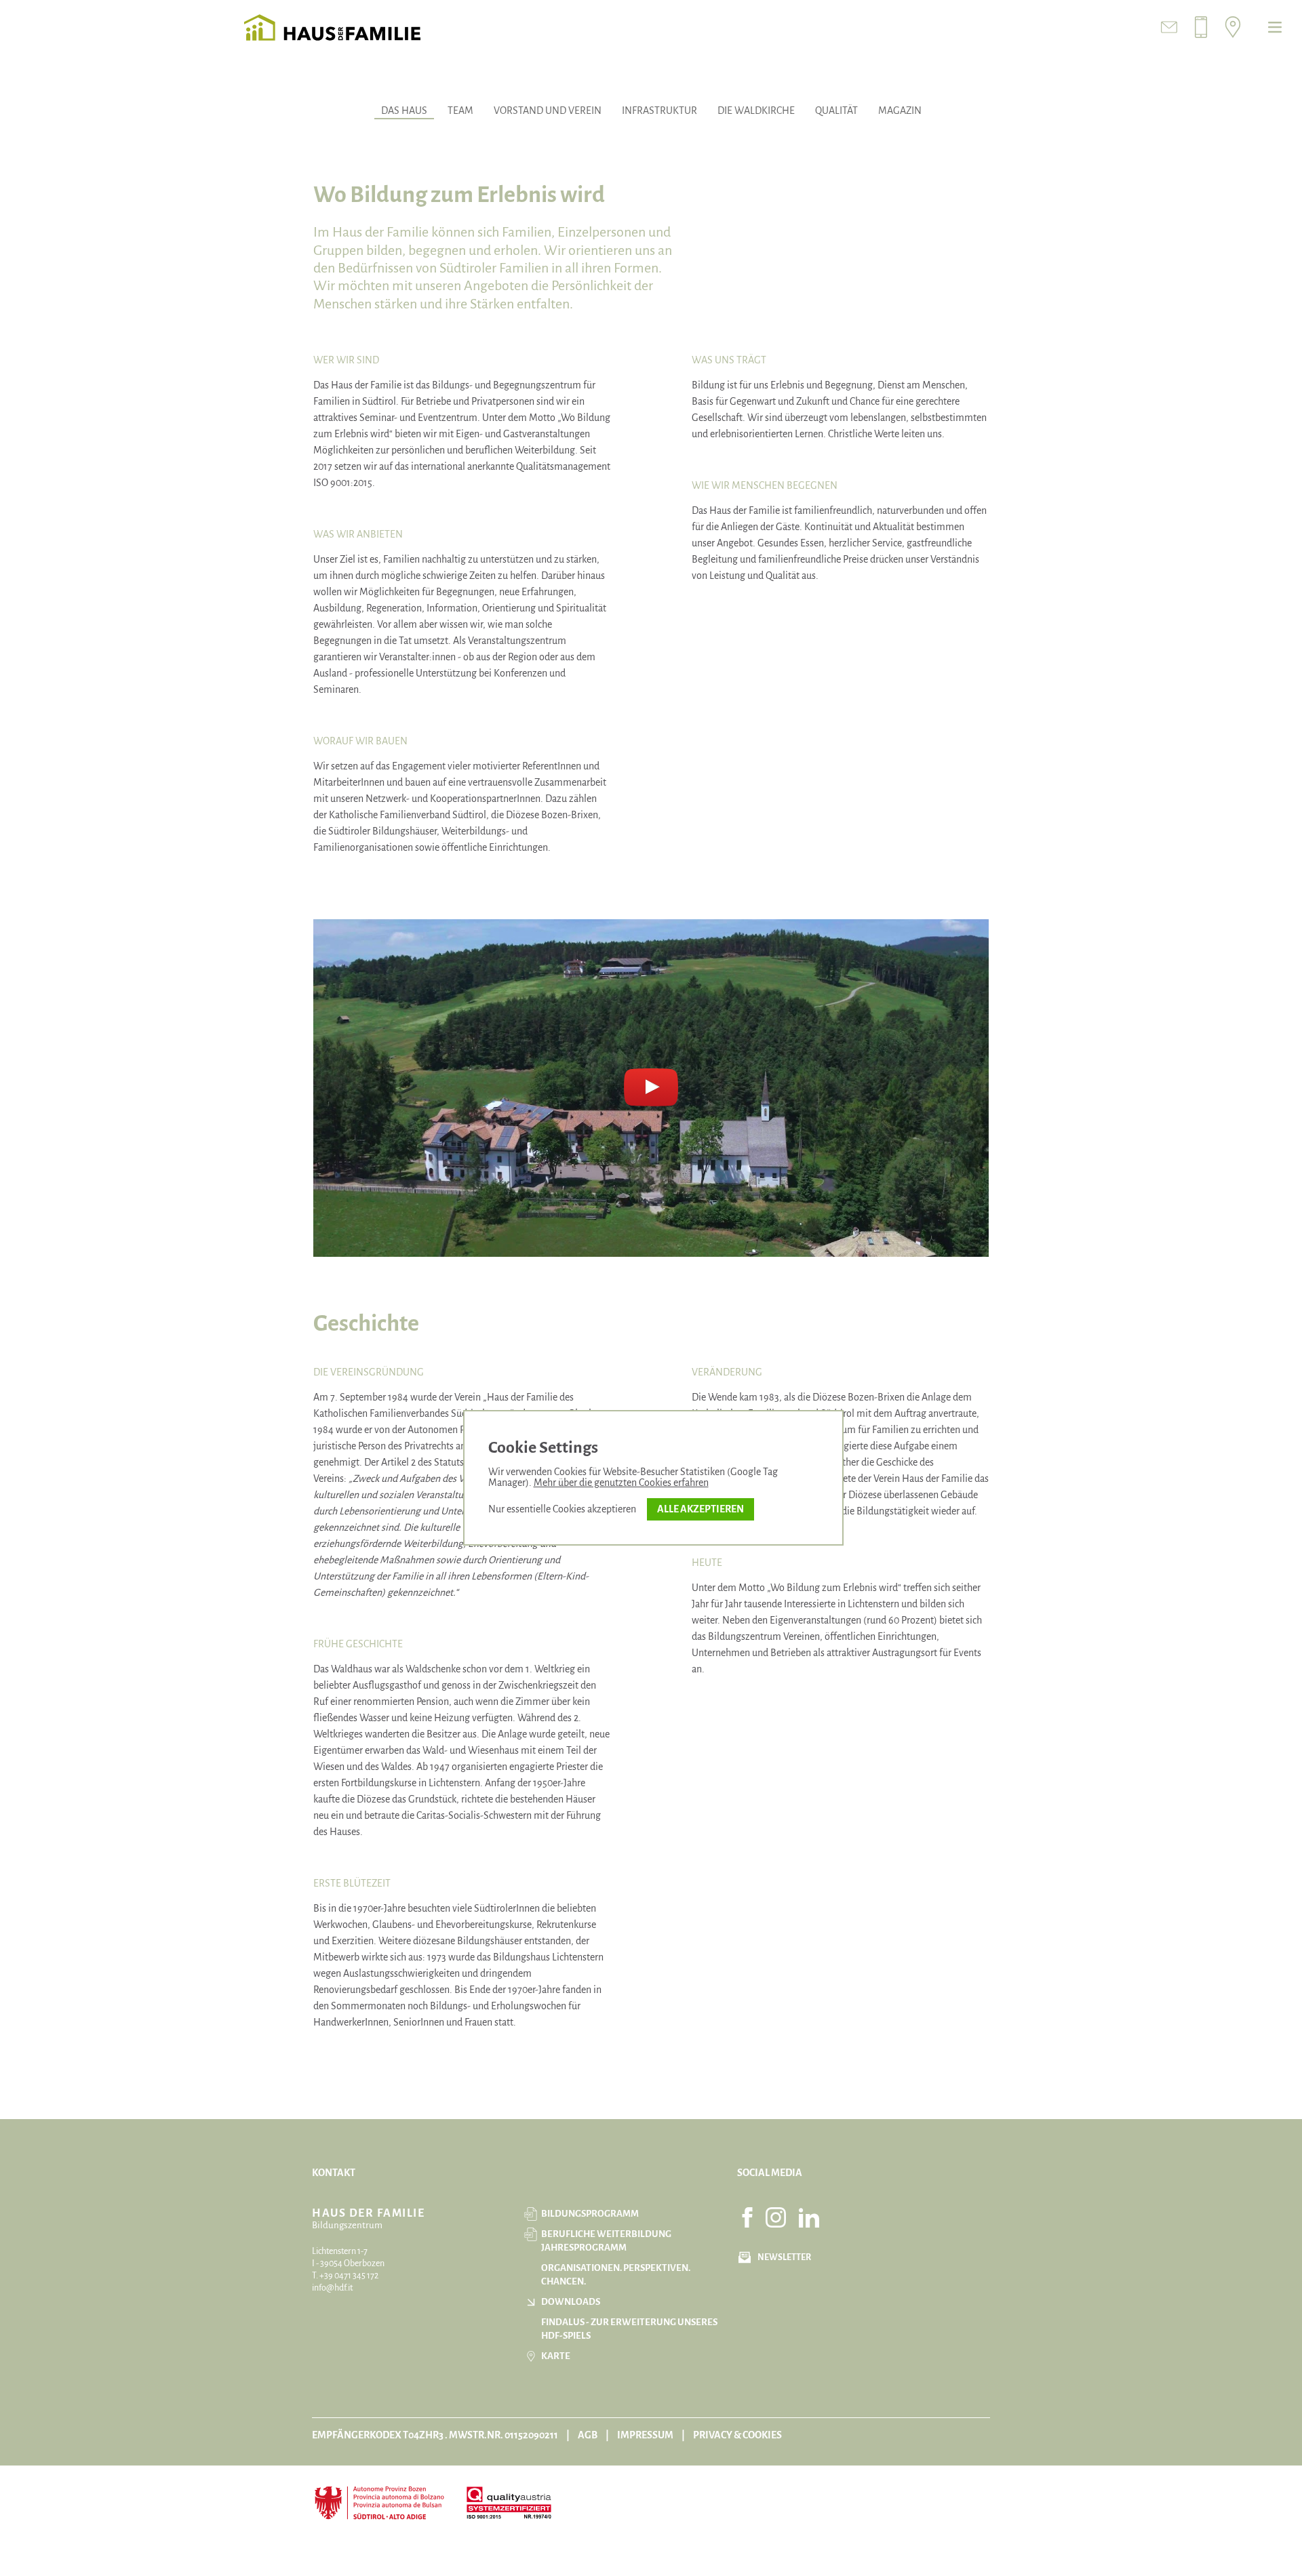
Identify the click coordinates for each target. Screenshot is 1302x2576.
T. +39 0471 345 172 (345, 2276)
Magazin (900, 110)
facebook (747, 2217)
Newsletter (784, 2257)
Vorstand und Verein (548, 110)
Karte (556, 2356)
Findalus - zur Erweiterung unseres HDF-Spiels (629, 2329)
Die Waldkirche (756, 110)
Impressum (645, 2435)
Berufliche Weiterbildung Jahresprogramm (606, 2241)
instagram (776, 2217)
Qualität (836, 110)
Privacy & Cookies (737, 2435)
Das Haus (404, 110)
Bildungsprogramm (590, 2214)
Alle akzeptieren (701, 1509)
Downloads (571, 2302)
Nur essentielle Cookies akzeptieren (562, 1509)
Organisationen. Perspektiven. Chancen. (616, 2275)
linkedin (809, 2217)
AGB (588, 2435)
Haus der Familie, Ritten (332, 27)
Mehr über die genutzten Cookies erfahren (621, 1483)
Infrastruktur (659, 110)
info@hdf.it (332, 2288)
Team (460, 110)
